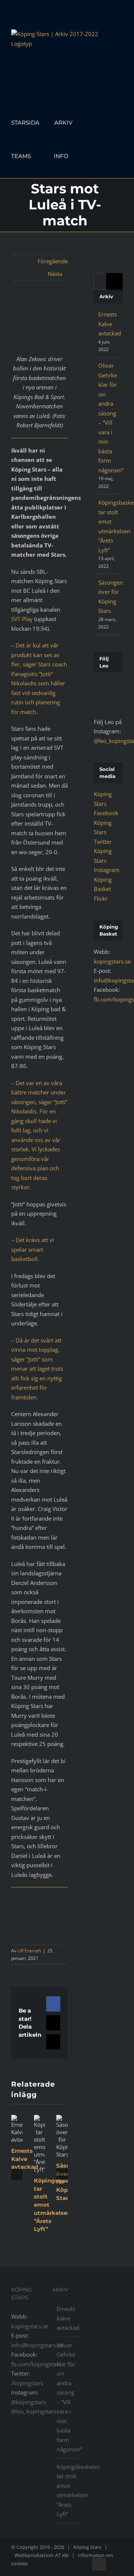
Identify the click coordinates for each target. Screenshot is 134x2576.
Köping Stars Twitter (103, 832)
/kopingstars (27, 2383)
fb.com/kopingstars (36, 2364)
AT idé (62, 2555)
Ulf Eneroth (29, 1951)
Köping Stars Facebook (106, 803)
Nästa (55, 274)
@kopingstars (28, 2402)
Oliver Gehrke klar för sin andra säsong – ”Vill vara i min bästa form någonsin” (67, 2397)
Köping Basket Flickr (103, 889)
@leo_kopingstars (34, 2411)
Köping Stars (87, 2547)
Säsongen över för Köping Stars (60, 2119)
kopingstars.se (112, 961)
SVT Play (22, 619)
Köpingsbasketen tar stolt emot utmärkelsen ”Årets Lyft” (38, 2126)
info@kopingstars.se (37, 2345)
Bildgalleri (38, 2161)
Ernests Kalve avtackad (25, 2159)
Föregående (53, 261)
